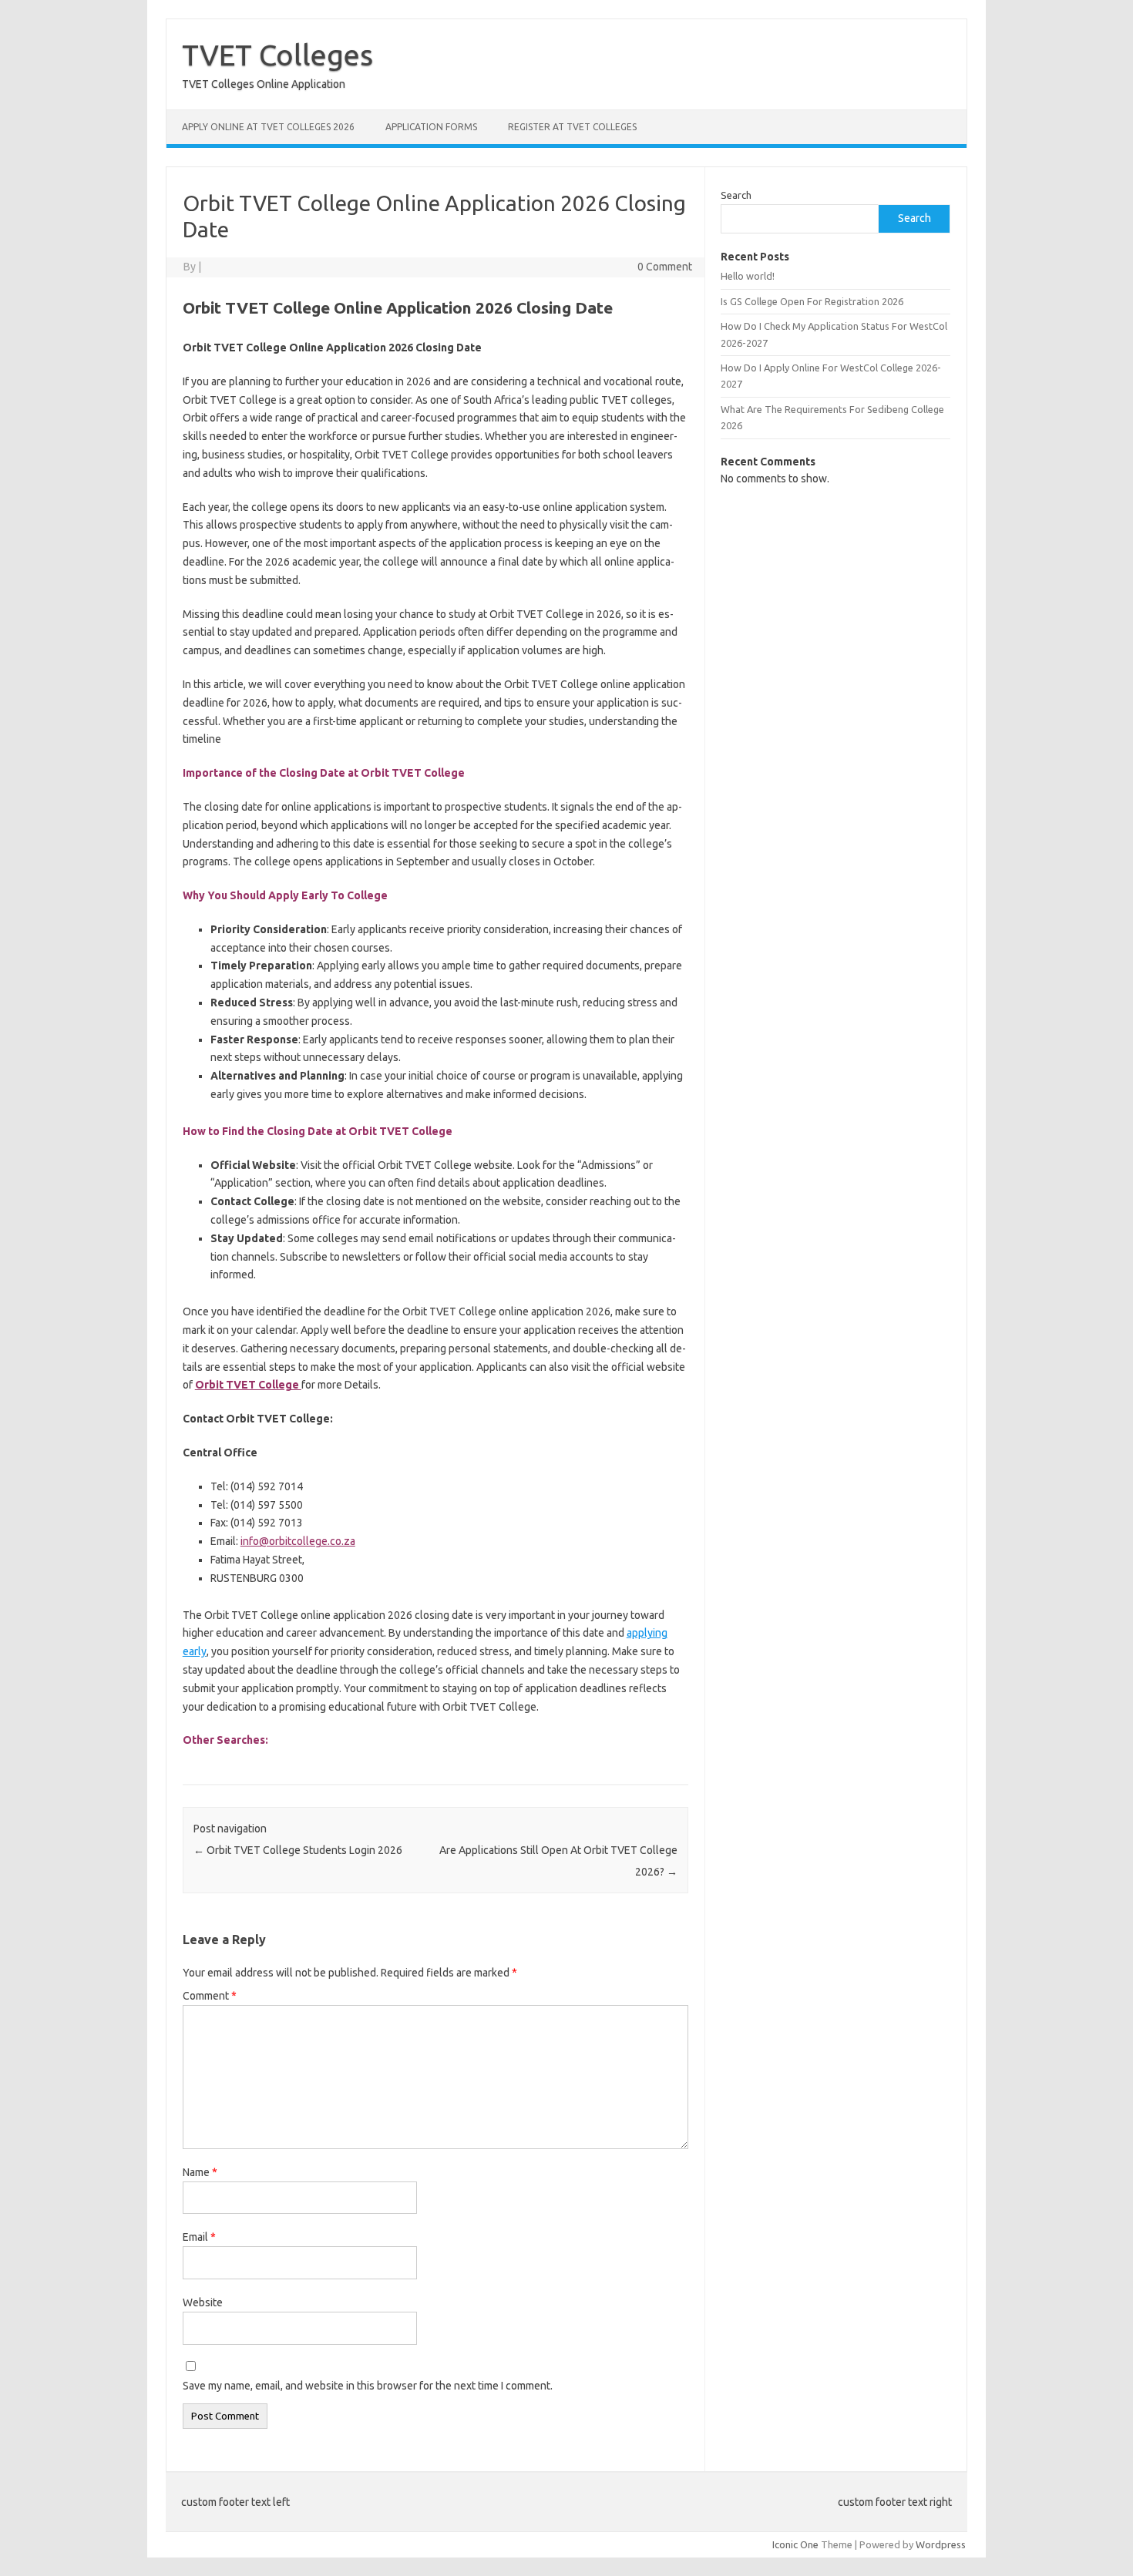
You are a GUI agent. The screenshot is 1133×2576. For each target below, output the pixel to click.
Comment (210, 1996)
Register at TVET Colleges (572, 127)
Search (736, 195)
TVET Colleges (277, 55)
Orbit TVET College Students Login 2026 (298, 1850)
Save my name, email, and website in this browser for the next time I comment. (368, 2386)
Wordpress (941, 2544)
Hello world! (748, 276)
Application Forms (431, 127)
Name (200, 2172)
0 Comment (665, 267)
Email (199, 2237)
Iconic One (795, 2544)
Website (203, 2302)
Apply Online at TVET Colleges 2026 (268, 127)
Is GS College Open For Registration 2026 (812, 301)
